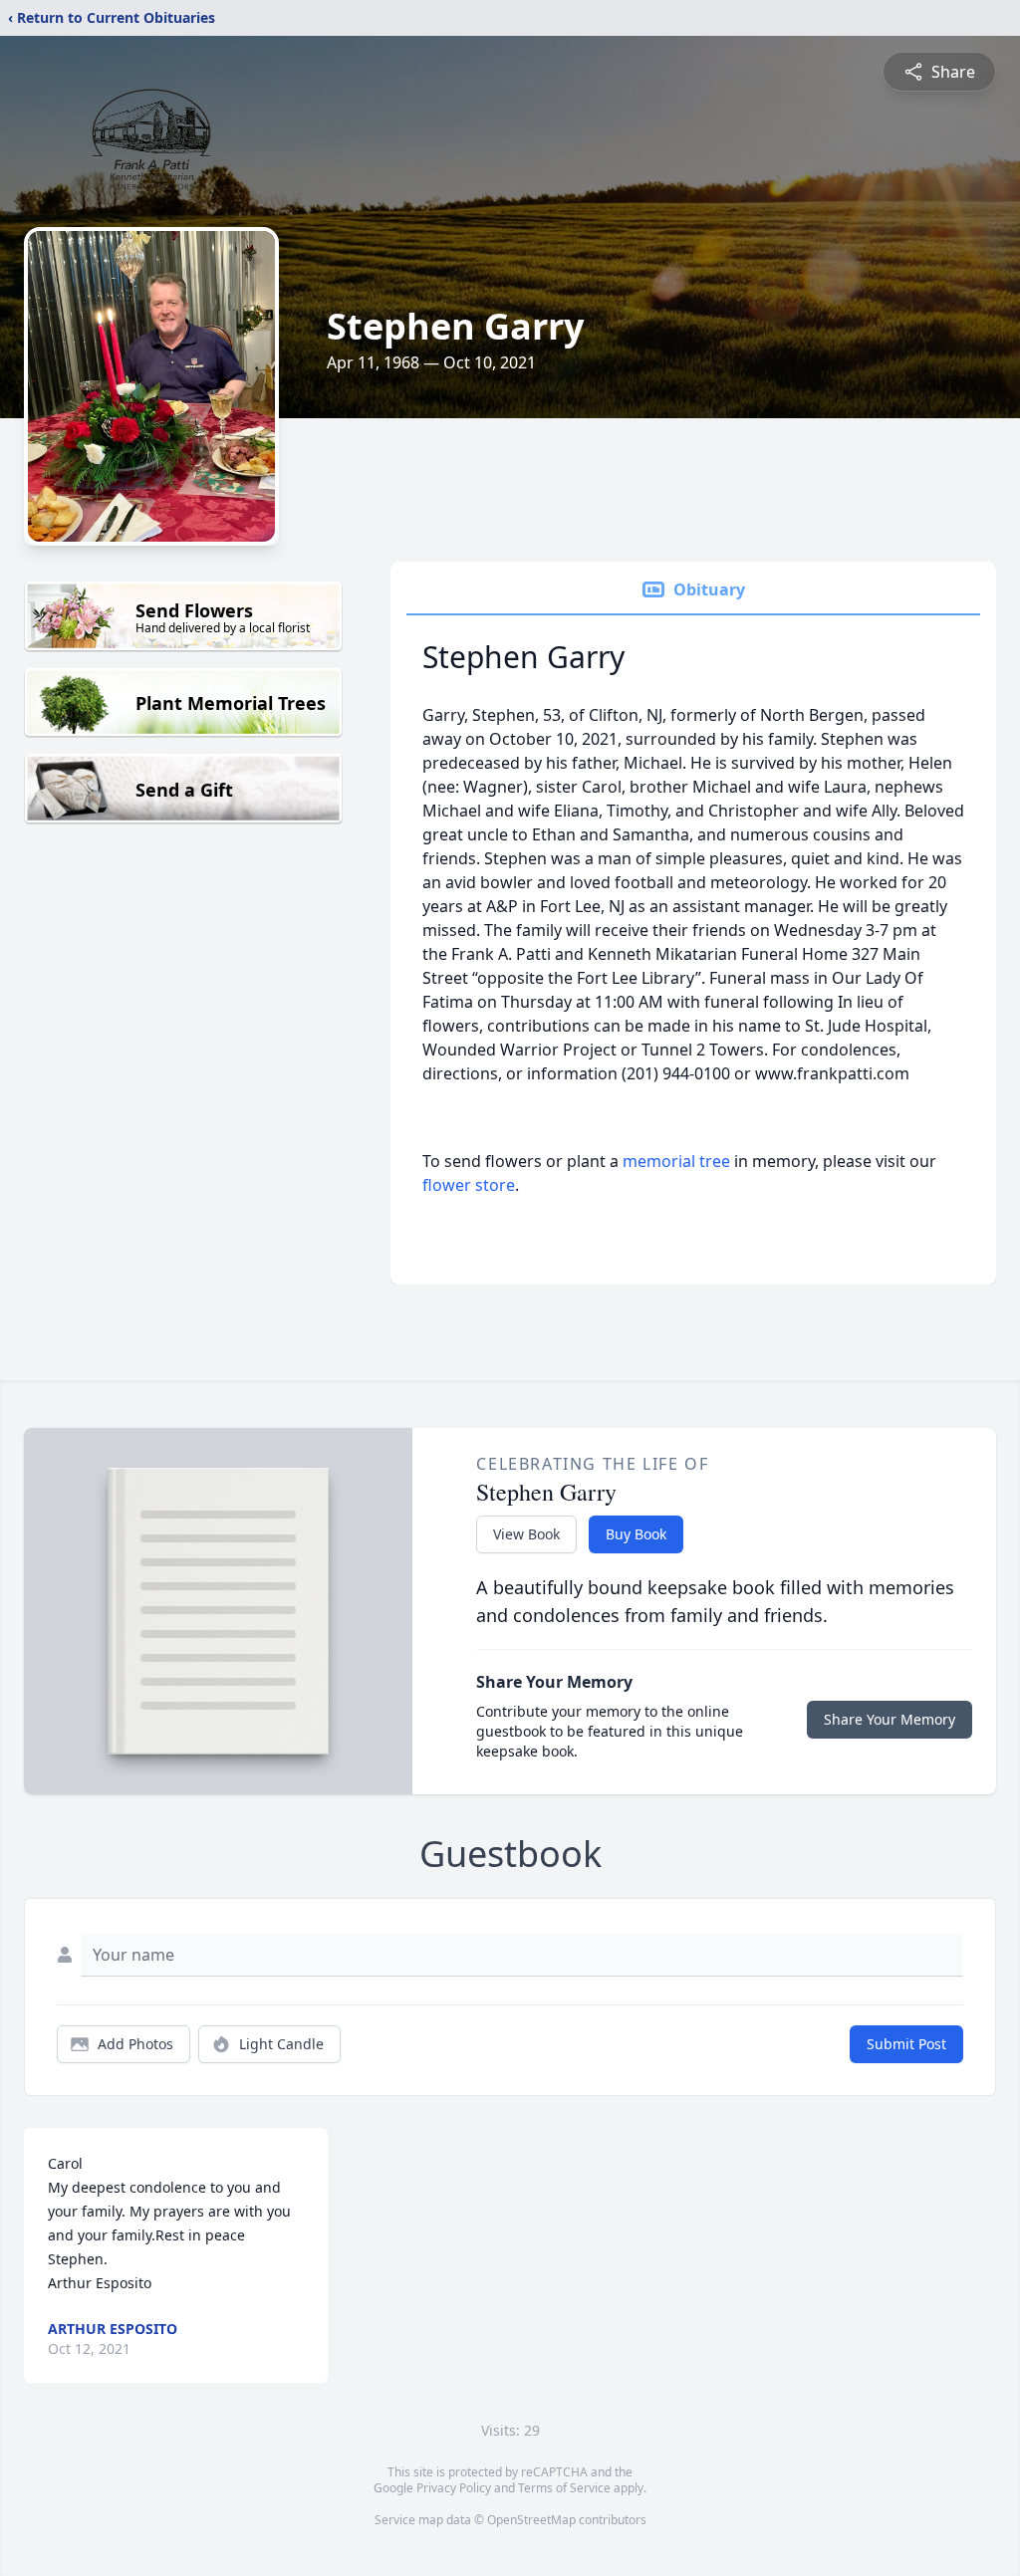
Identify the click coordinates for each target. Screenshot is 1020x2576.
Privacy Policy (454, 2488)
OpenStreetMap (531, 2520)
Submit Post (906, 2044)
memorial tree (676, 1161)
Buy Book (636, 1534)
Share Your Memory (890, 1719)
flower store (469, 1185)
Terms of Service (564, 2488)
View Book (526, 1534)
